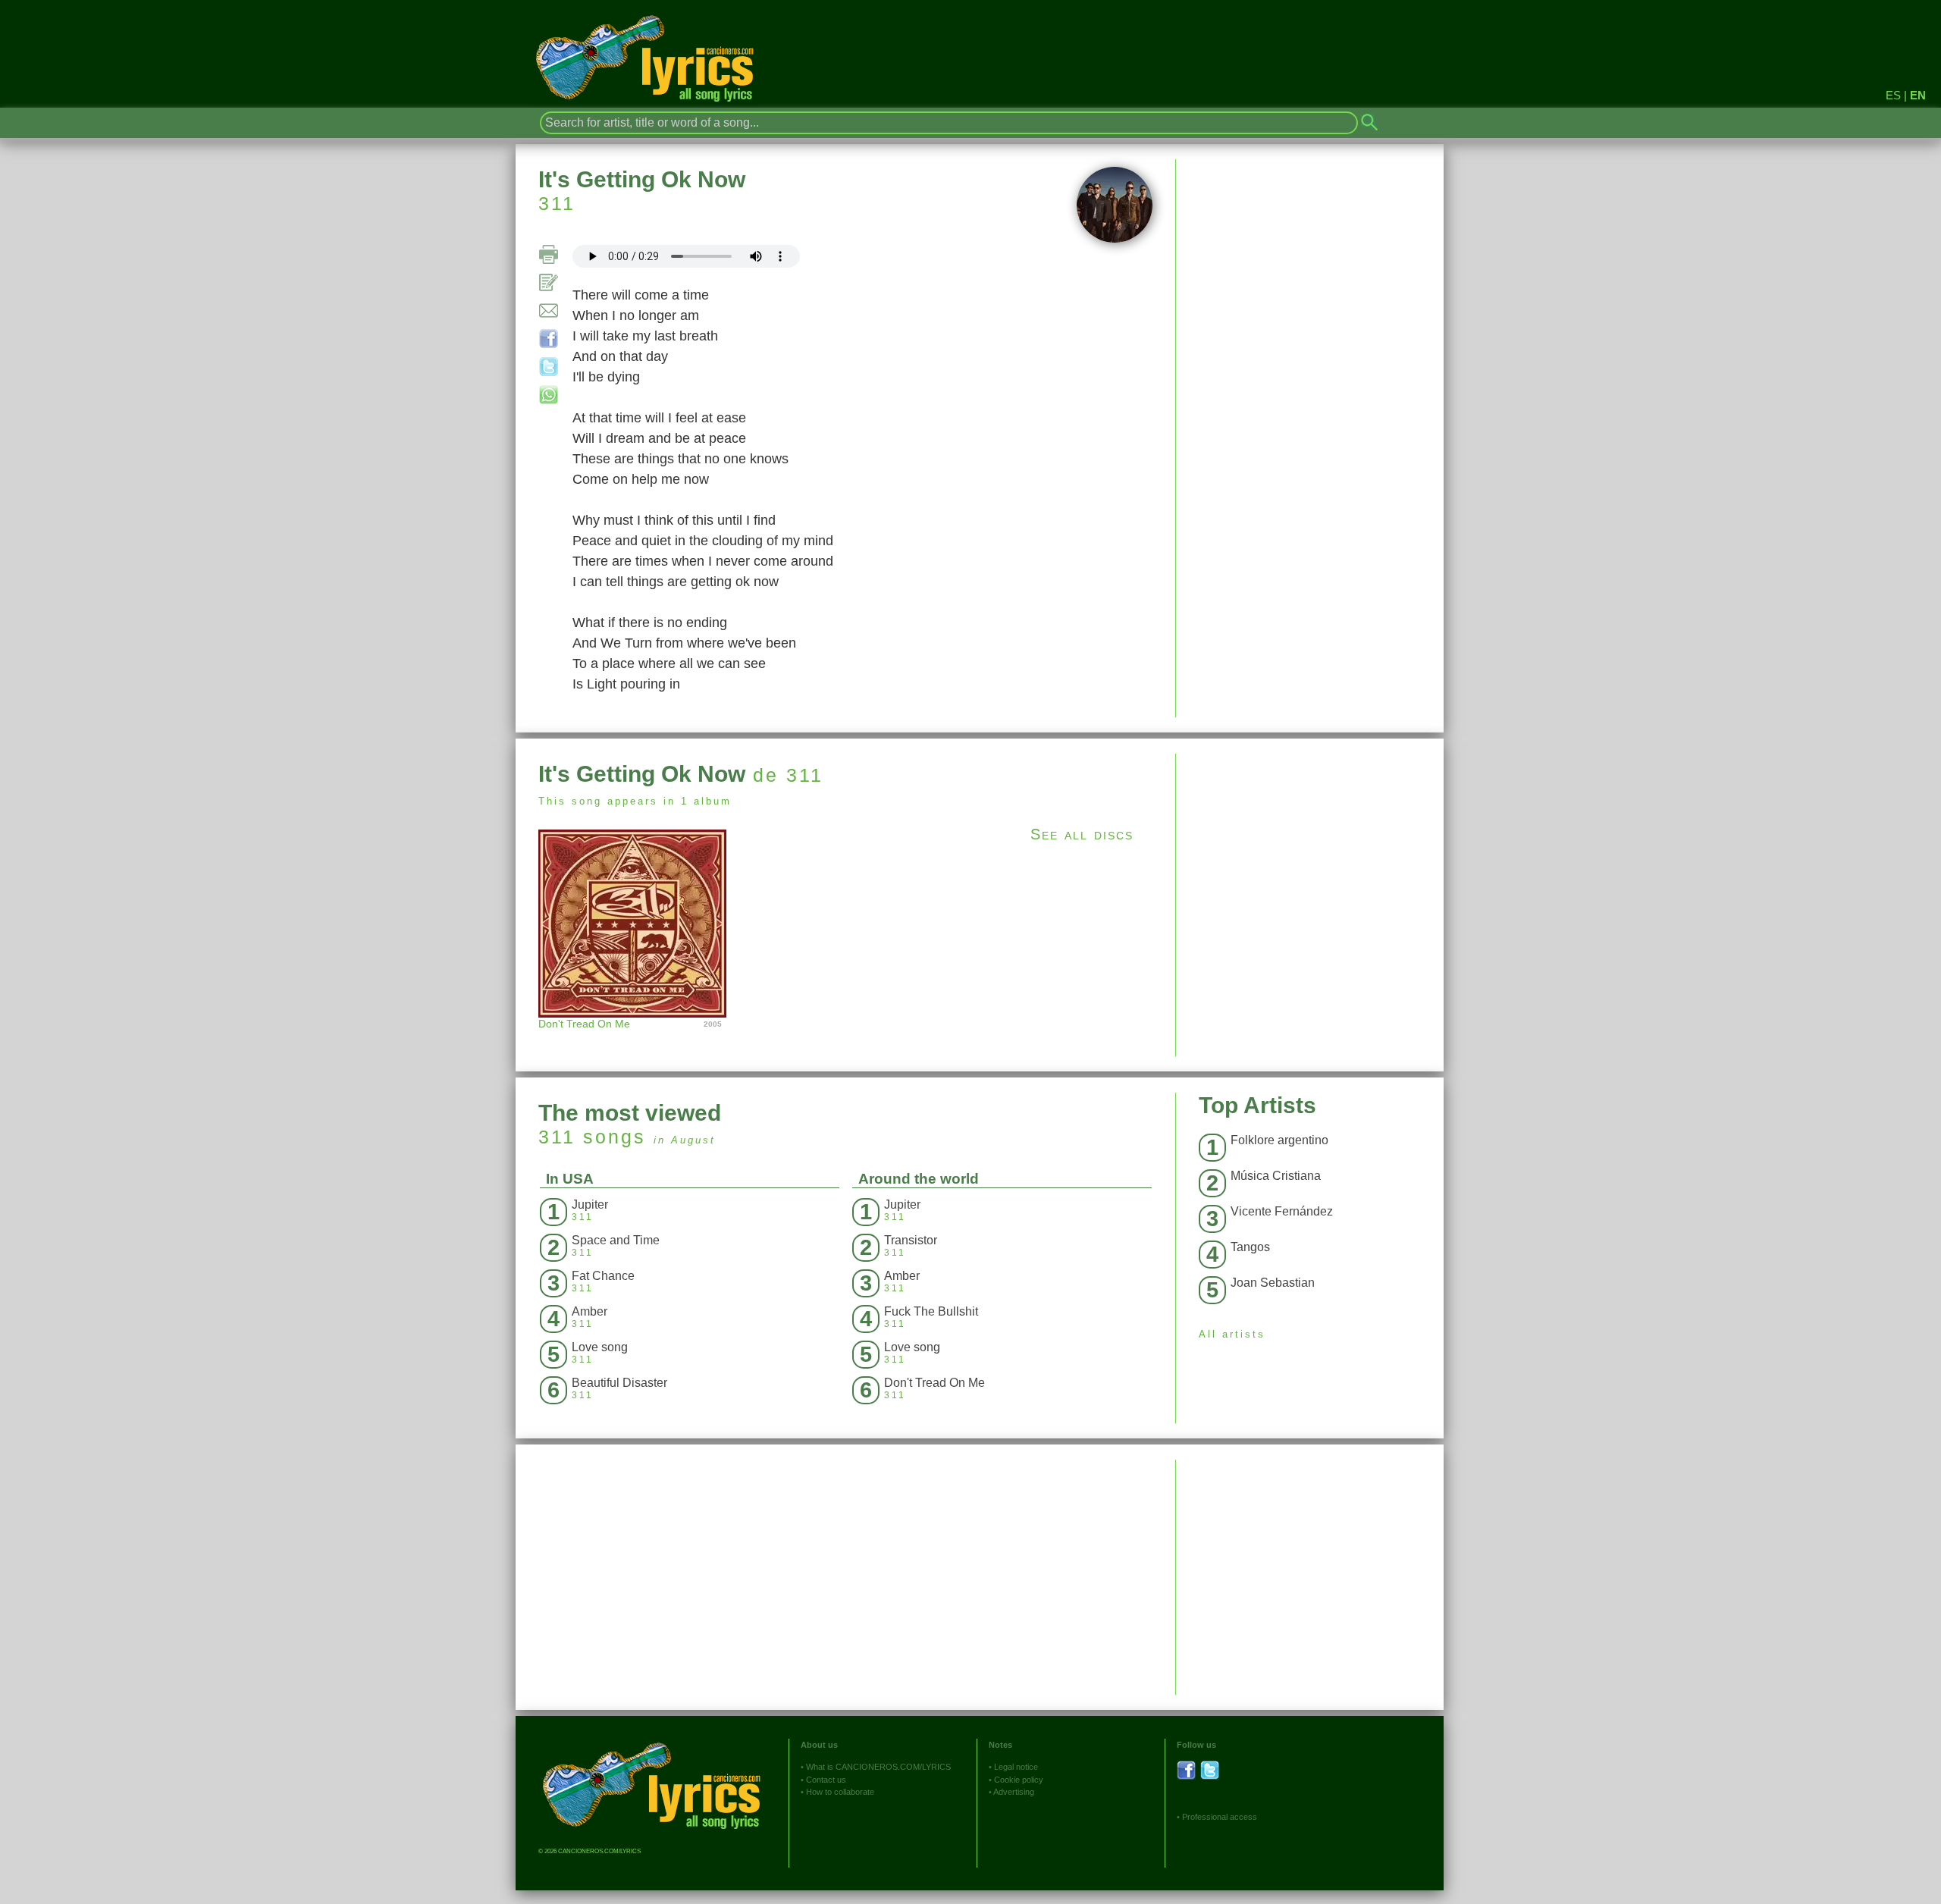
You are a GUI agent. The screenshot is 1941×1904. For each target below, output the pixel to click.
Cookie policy (1019, 1780)
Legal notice (1016, 1767)
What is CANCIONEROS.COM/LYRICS (878, 1767)
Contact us (826, 1780)
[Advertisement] (1310, 860)
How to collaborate (840, 1792)
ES (1893, 95)
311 (557, 203)
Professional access (1220, 1817)
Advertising (1014, 1792)
